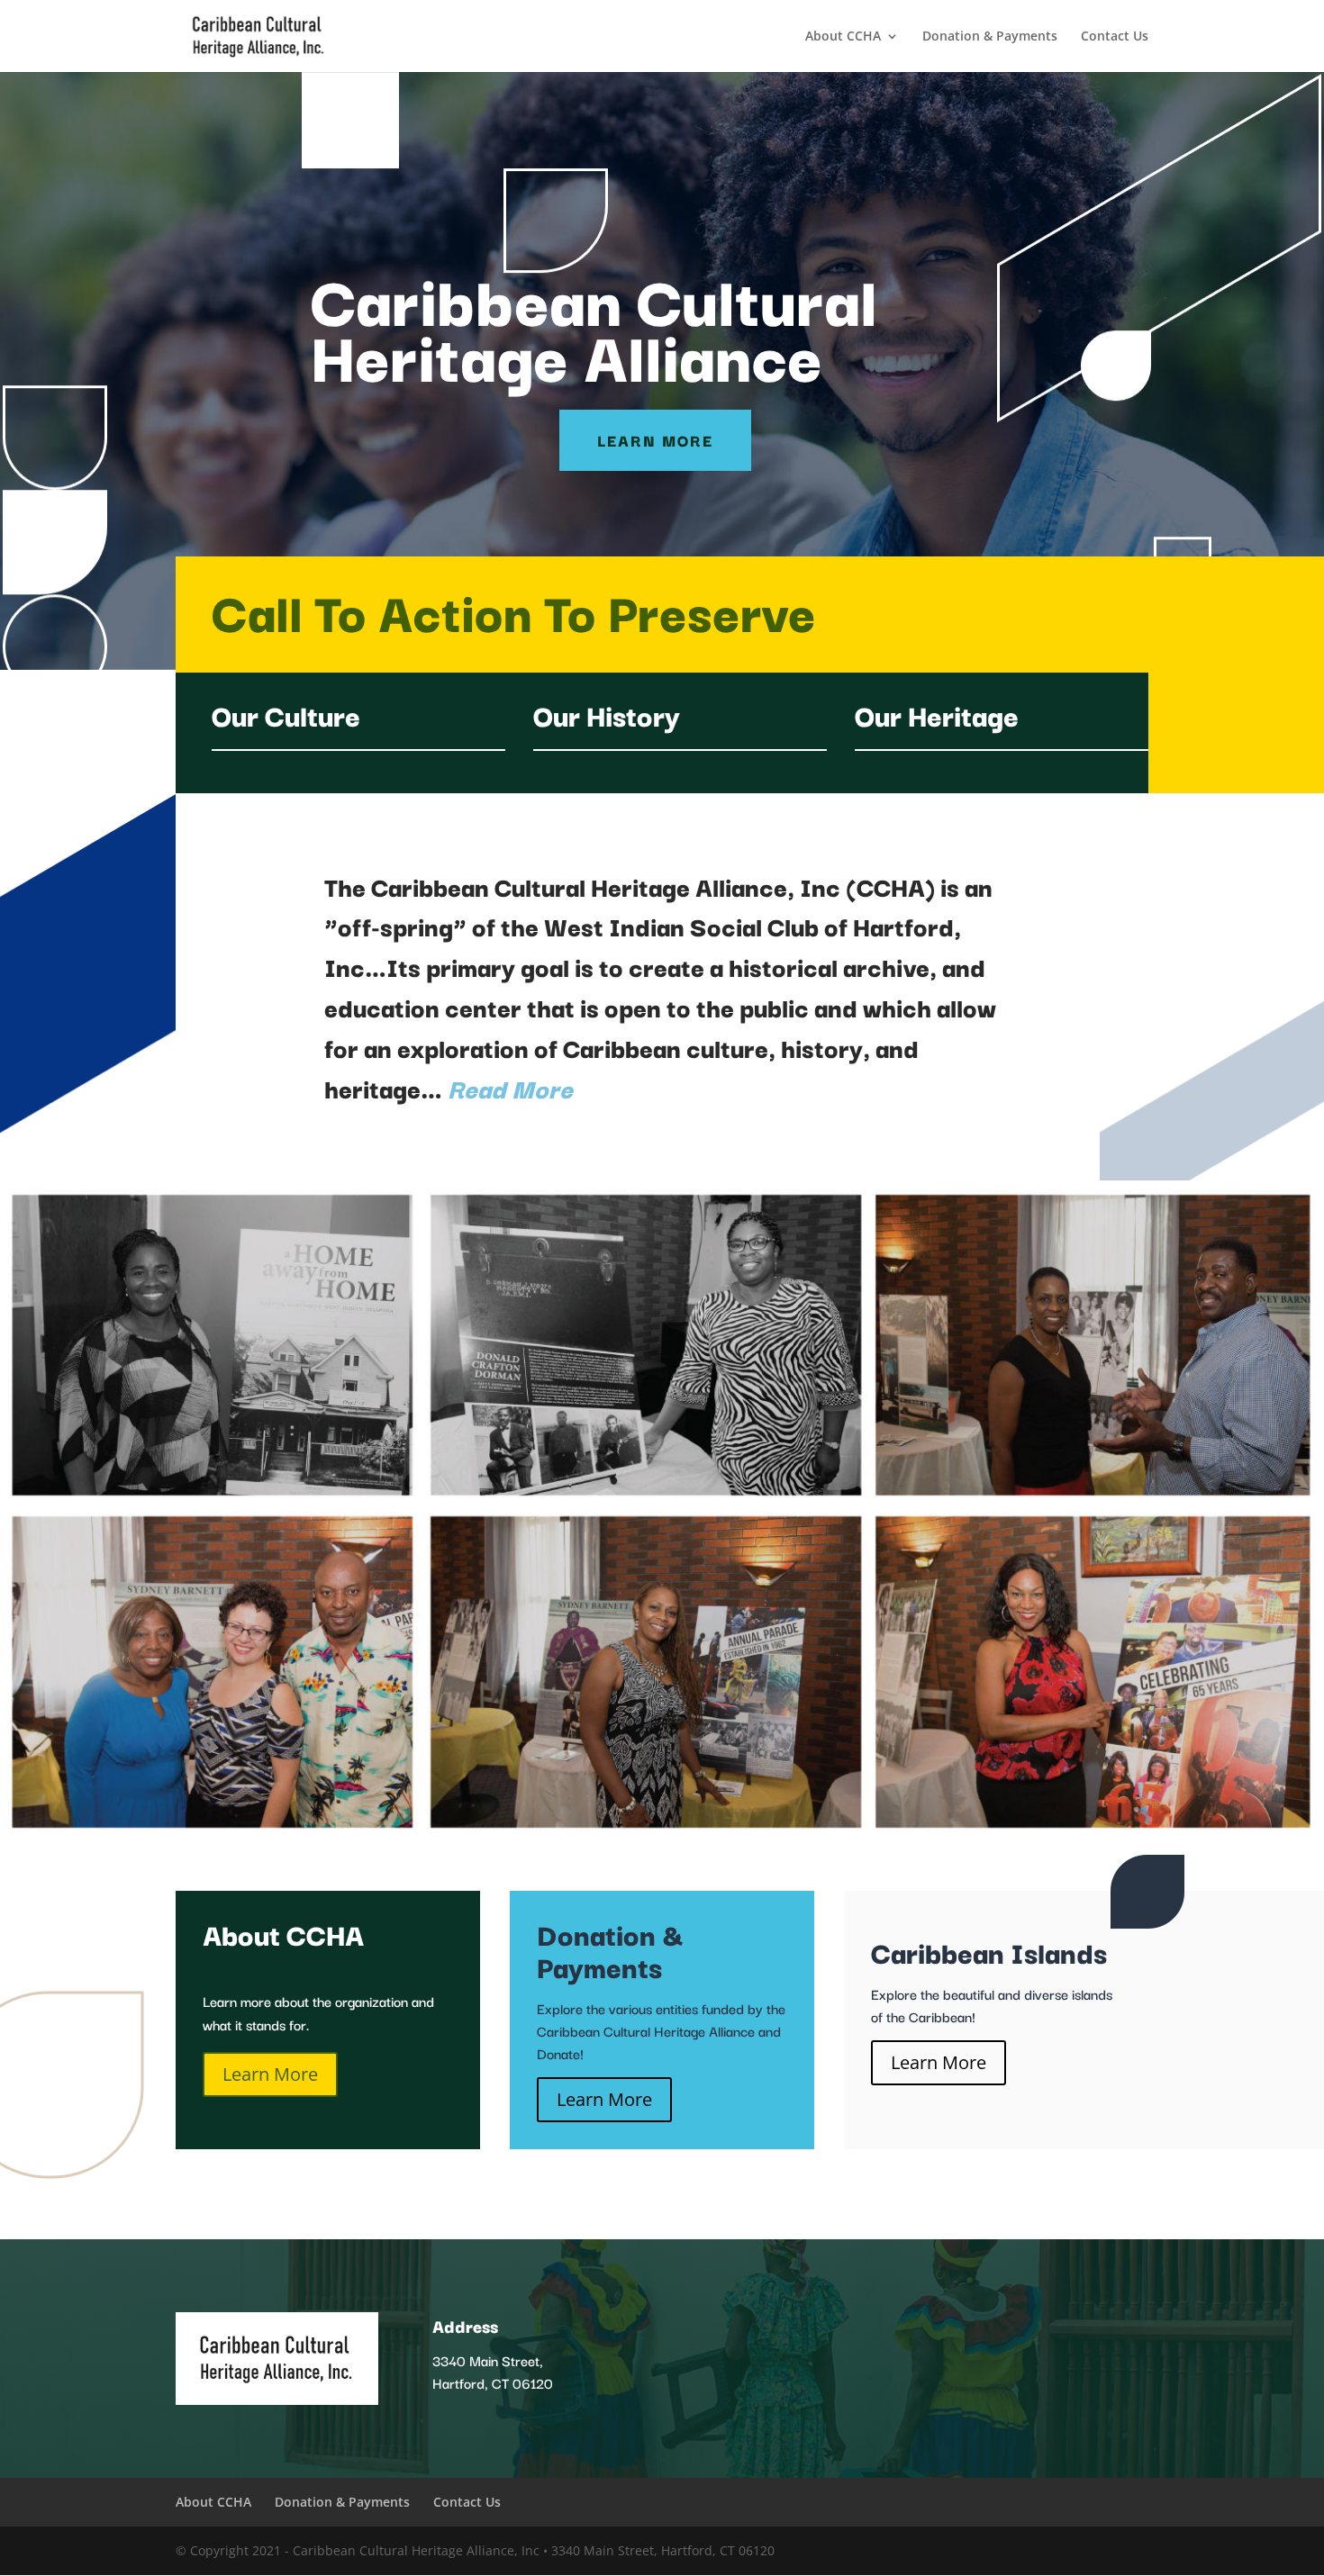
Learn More (655, 440)
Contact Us (1115, 37)
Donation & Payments (990, 37)
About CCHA (843, 37)
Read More (510, 1087)
